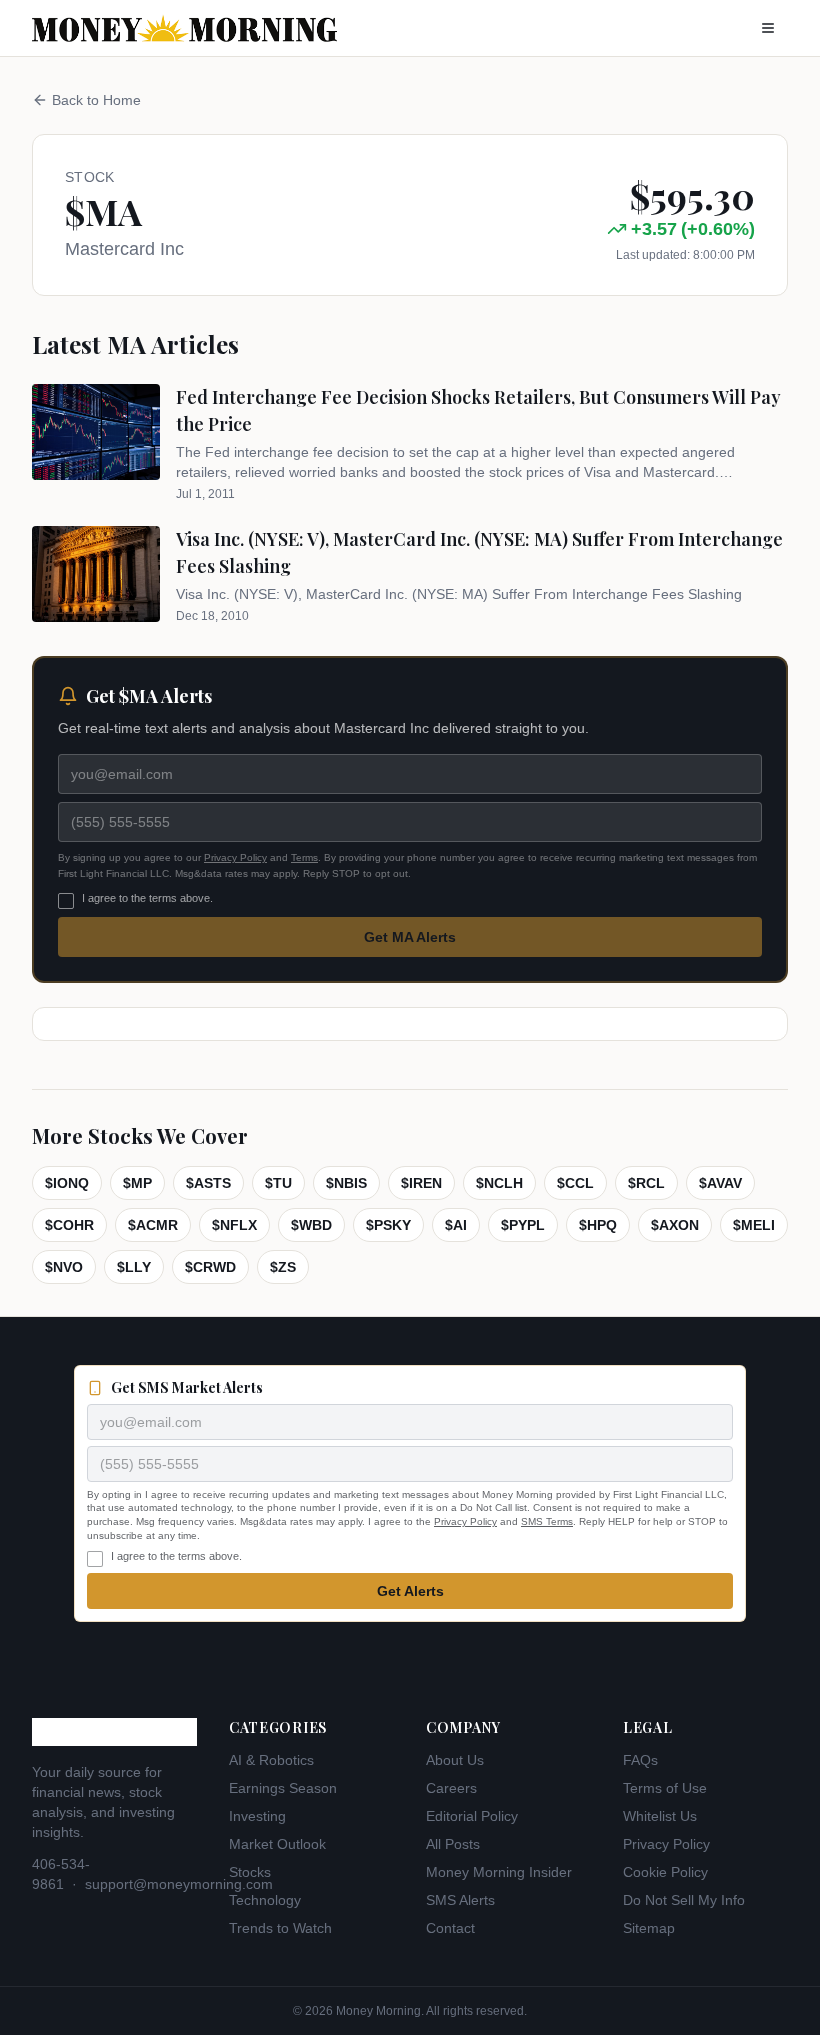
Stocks (250, 1872)
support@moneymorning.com (179, 1884)
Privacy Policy (235, 857)
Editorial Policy (472, 1816)
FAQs (640, 1760)
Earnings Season (283, 1788)
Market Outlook (277, 1844)
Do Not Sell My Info (684, 1900)
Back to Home (96, 100)
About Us (455, 1760)
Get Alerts (410, 1591)
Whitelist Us (660, 1816)
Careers (451, 1788)
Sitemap (649, 1928)
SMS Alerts (460, 1900)
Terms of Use (665, 1788)
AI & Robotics (271, 1760)
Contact (450, 1928)
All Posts (453, 1844)
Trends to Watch (280, 1928)
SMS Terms (547, 1521)
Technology (265, 1900)
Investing (257, 1816)
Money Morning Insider (499, 1872)
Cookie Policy (665, 1872)
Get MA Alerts (410, 937)
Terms (304, 857)
